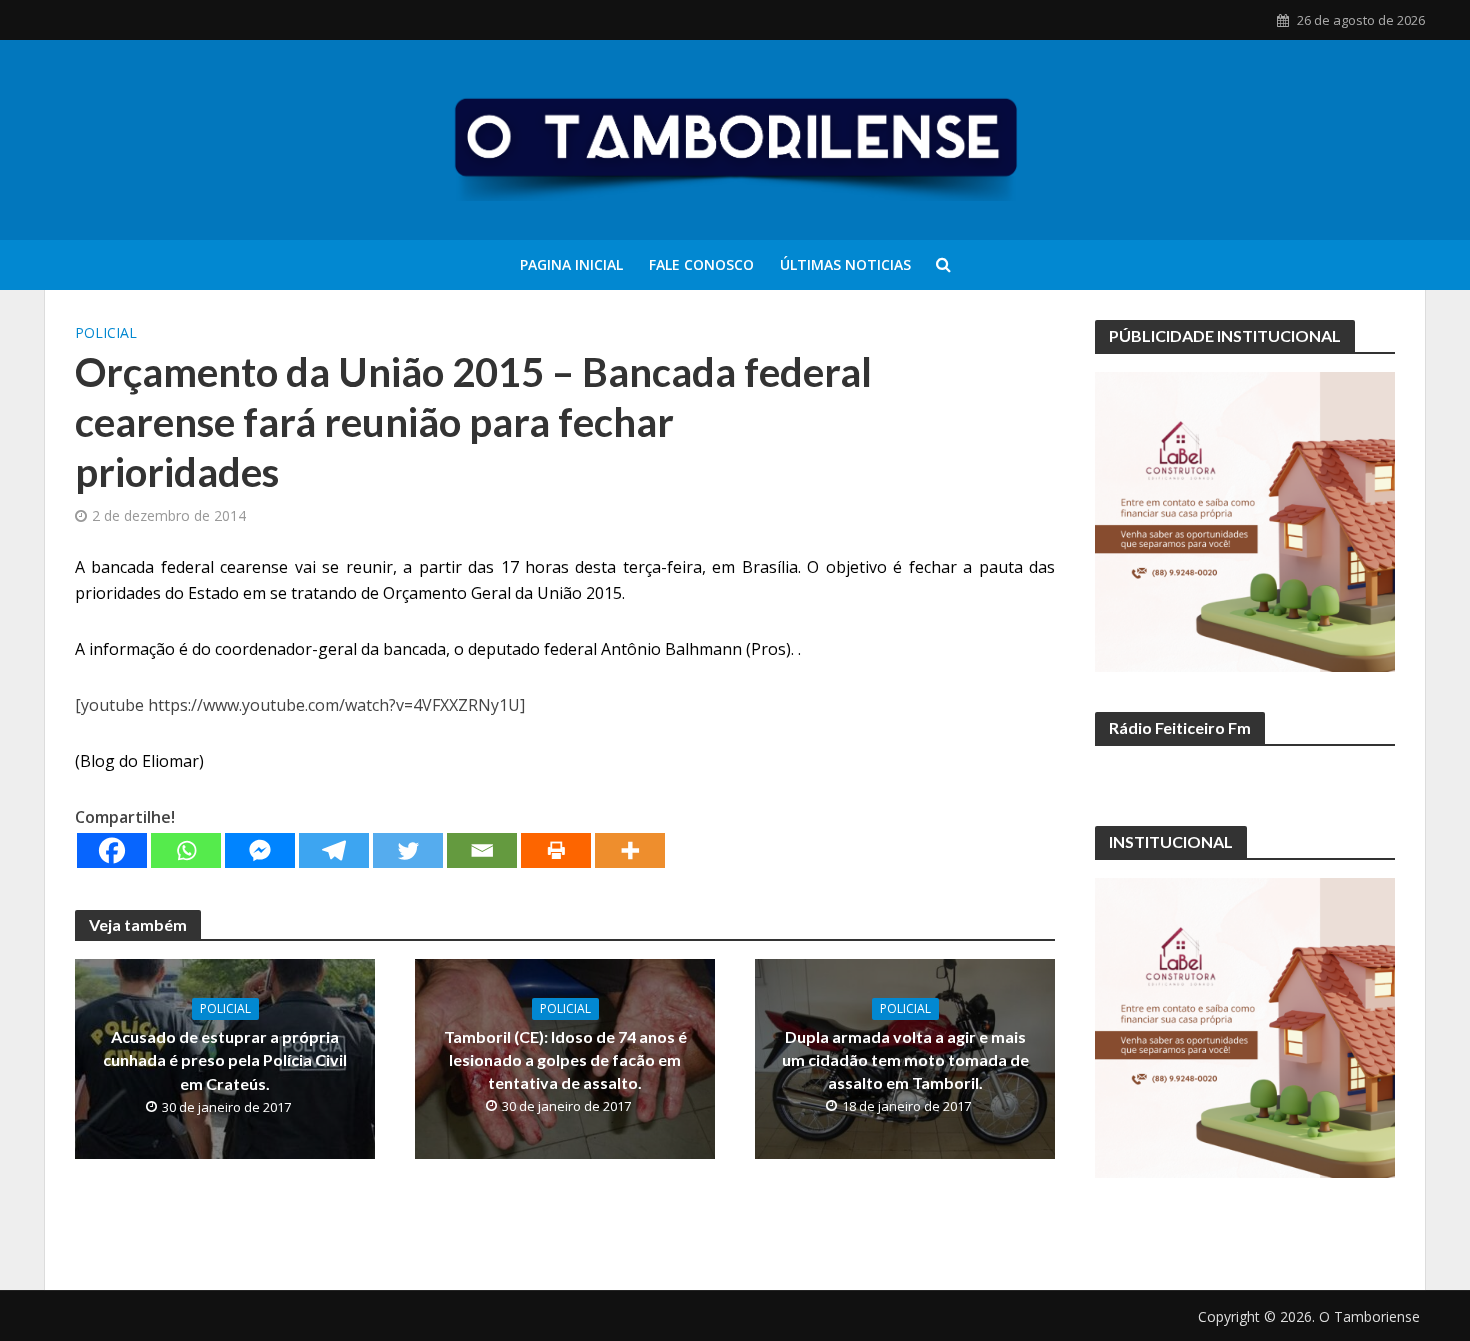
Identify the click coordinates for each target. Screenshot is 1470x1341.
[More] (630, 850)
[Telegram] (334, 850)
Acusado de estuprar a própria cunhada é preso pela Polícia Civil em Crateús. (225, 1059)
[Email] (482, 850)
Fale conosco (701, 264)
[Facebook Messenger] (260, 850)
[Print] (556, 850)
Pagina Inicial (571, 264)
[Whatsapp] (186, 850)
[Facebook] (112, 850)
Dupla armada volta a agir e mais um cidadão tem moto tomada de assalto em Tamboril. (905, 1059)
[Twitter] (408, 850)
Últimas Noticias (845, 264)
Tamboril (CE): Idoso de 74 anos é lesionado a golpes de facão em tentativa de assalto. (565, 1059)
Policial (106, 332)
